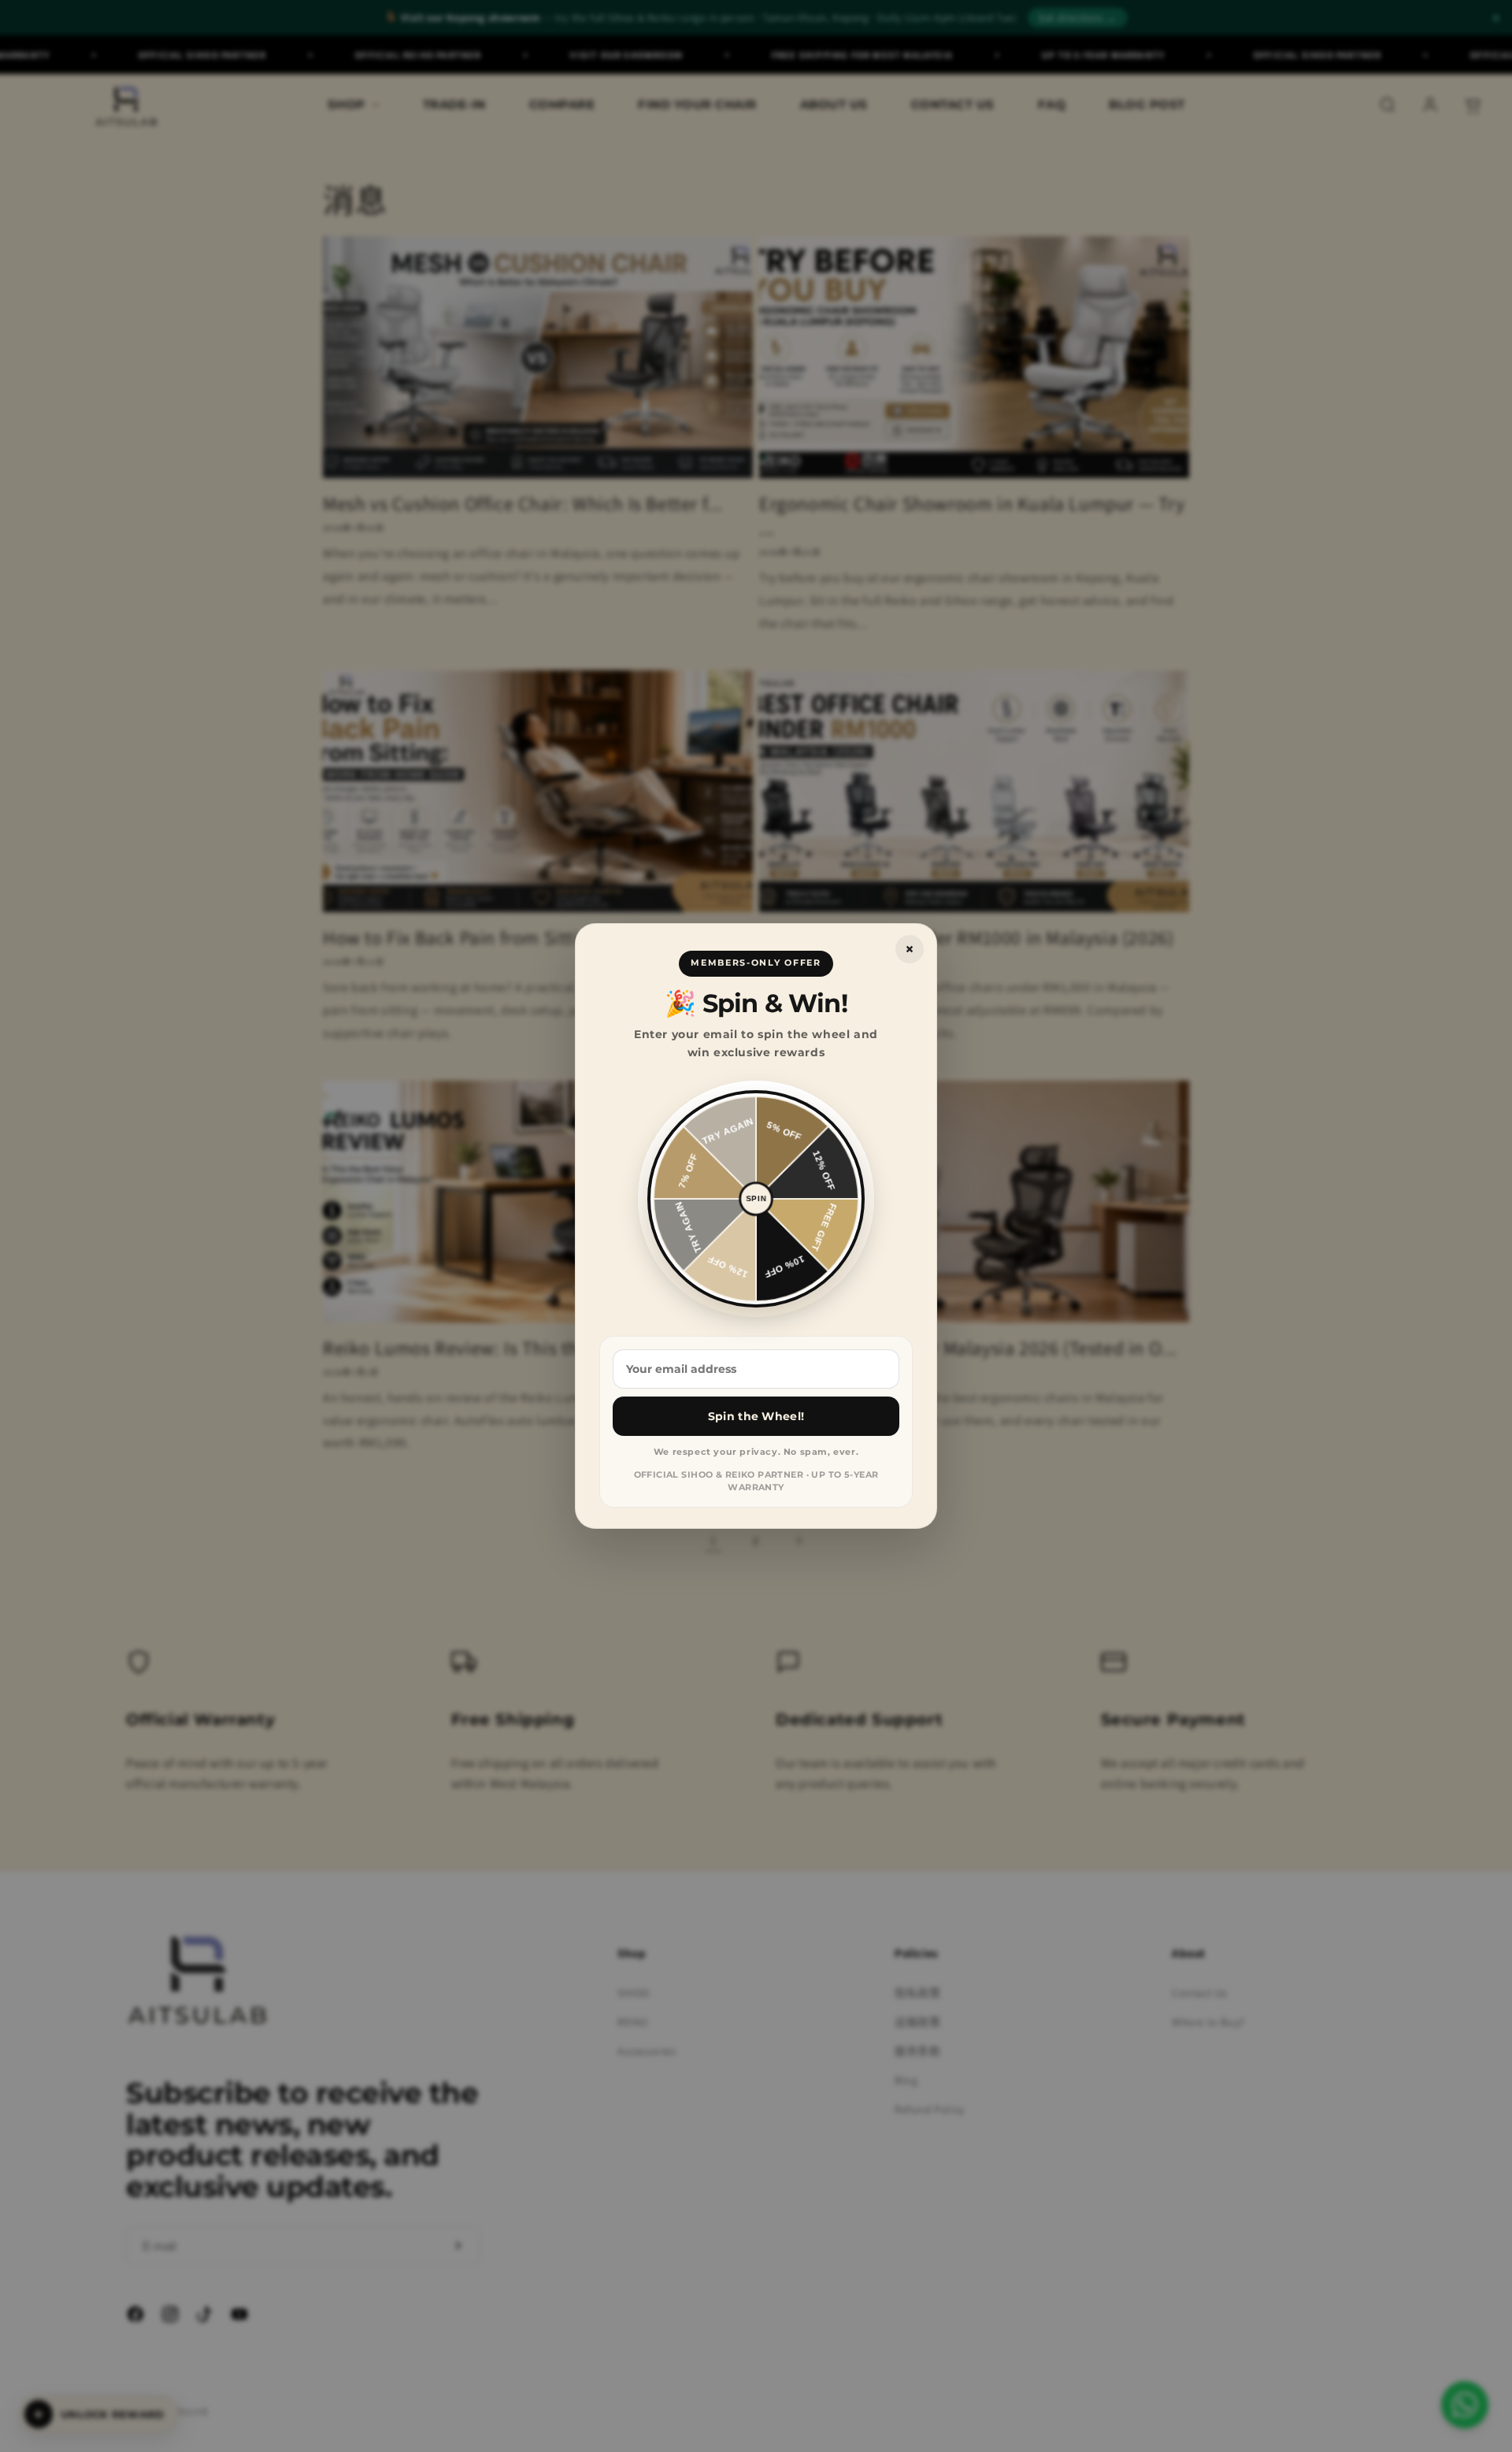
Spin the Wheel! (756, 1416)
